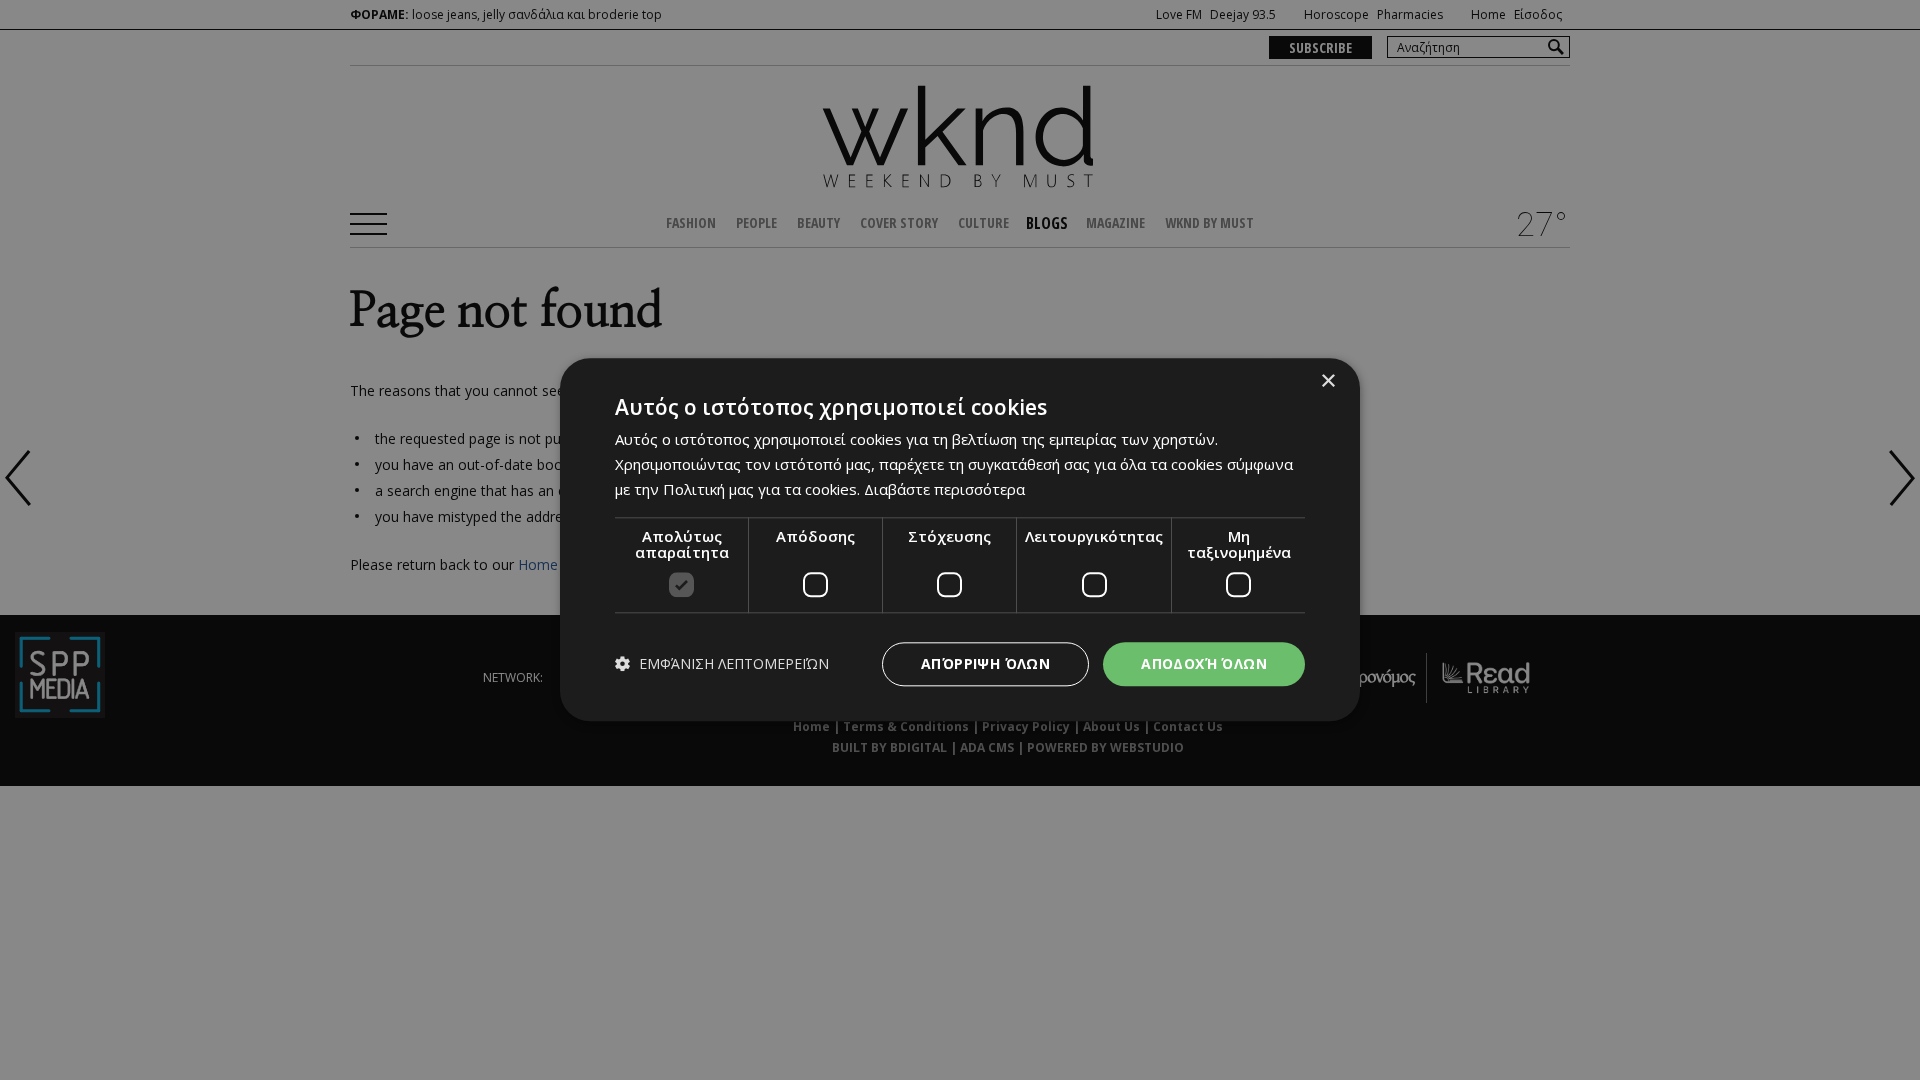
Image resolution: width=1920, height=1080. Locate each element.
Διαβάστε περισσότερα (944, 489)
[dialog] (960, 539)
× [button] (1327, 381)
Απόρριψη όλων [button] (985, 663)
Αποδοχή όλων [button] (1204, 663)
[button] (722, 664)
